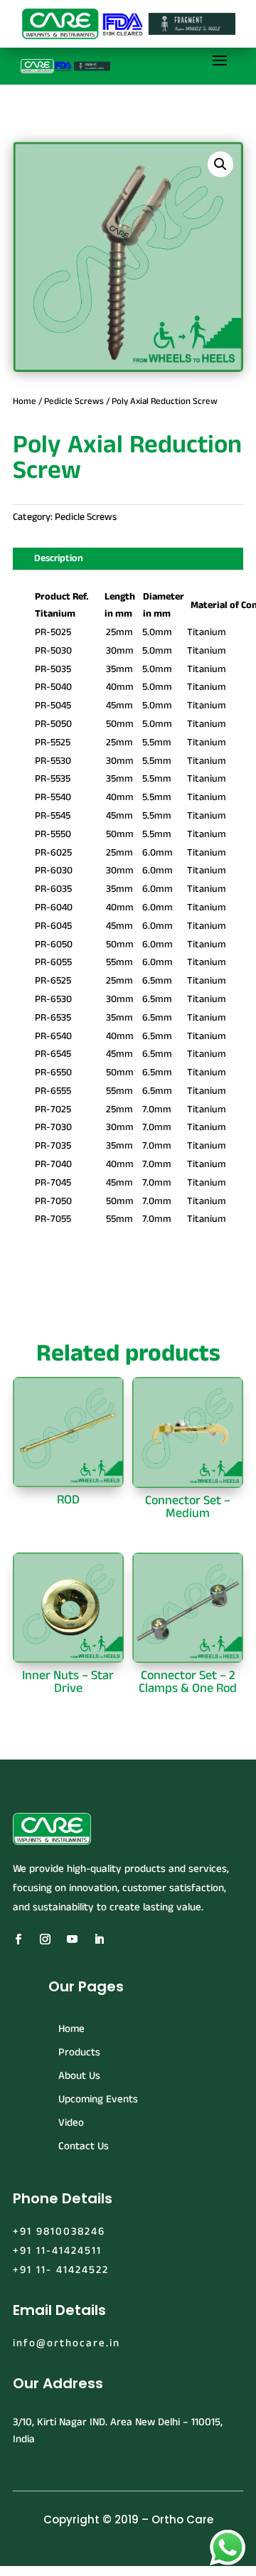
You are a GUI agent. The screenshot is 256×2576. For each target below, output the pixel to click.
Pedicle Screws (74, 401)
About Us (79, 2076)
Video (71, 2123)
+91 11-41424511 (57, 2251)
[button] (220, 164)
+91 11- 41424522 (61, 2270)
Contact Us (84, 2146)
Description (59, 558)
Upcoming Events (98, 2099)
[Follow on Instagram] (45, 1939)
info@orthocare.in (66, 2343)
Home (25, 401)
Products (79, 2052)
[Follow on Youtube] (72, 1939)
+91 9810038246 (59, 2231)
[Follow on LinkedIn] (99, 1939)
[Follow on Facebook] (18, 1939)
